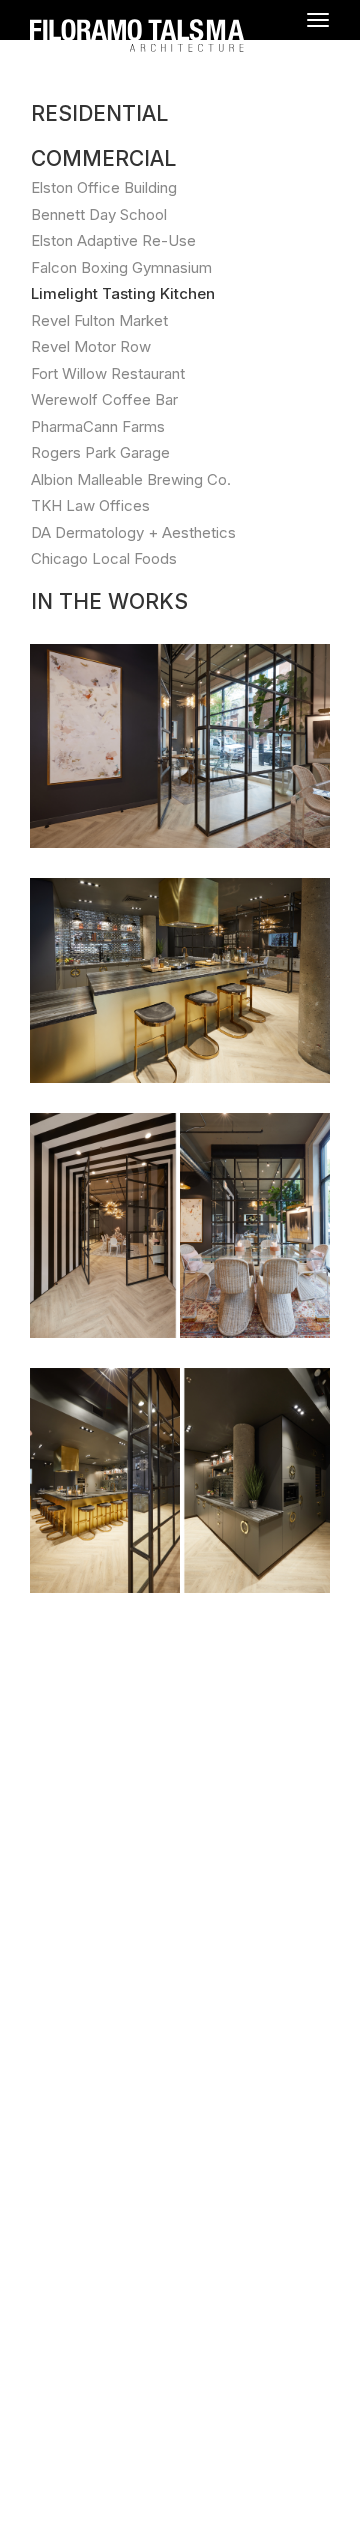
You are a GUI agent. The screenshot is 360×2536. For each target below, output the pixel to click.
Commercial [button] (103, 158)
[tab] (180, 113)
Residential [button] (99, 113)
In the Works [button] (109, 601)
